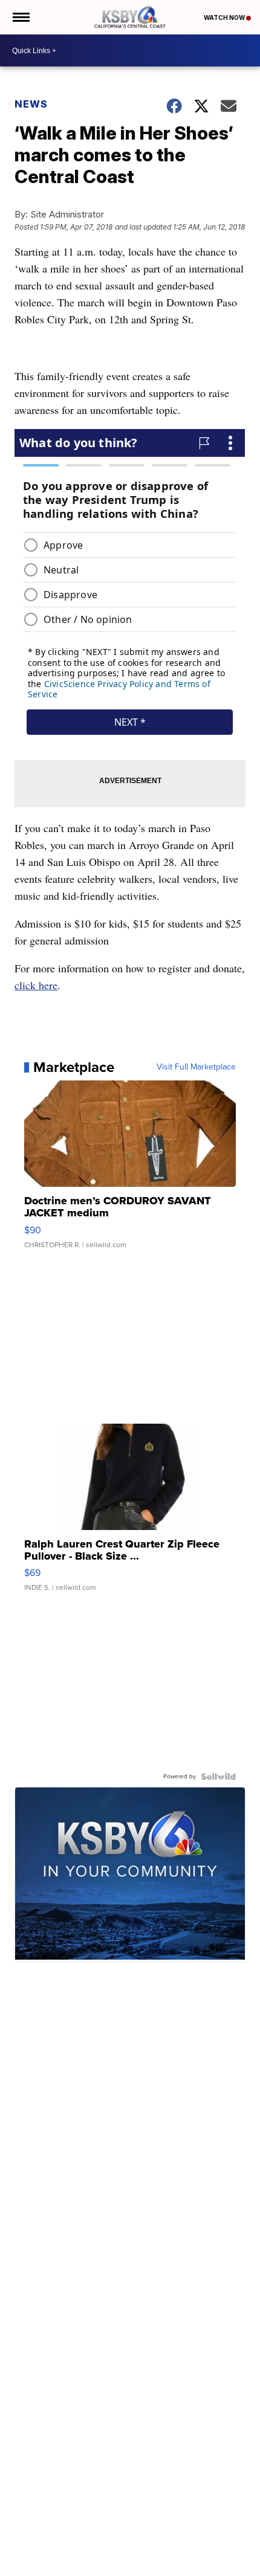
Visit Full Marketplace (196, 1067)
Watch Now (225, 18)
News (31, 104)
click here (36, 985)
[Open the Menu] (20, 17)
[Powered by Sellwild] (218, 1777)
